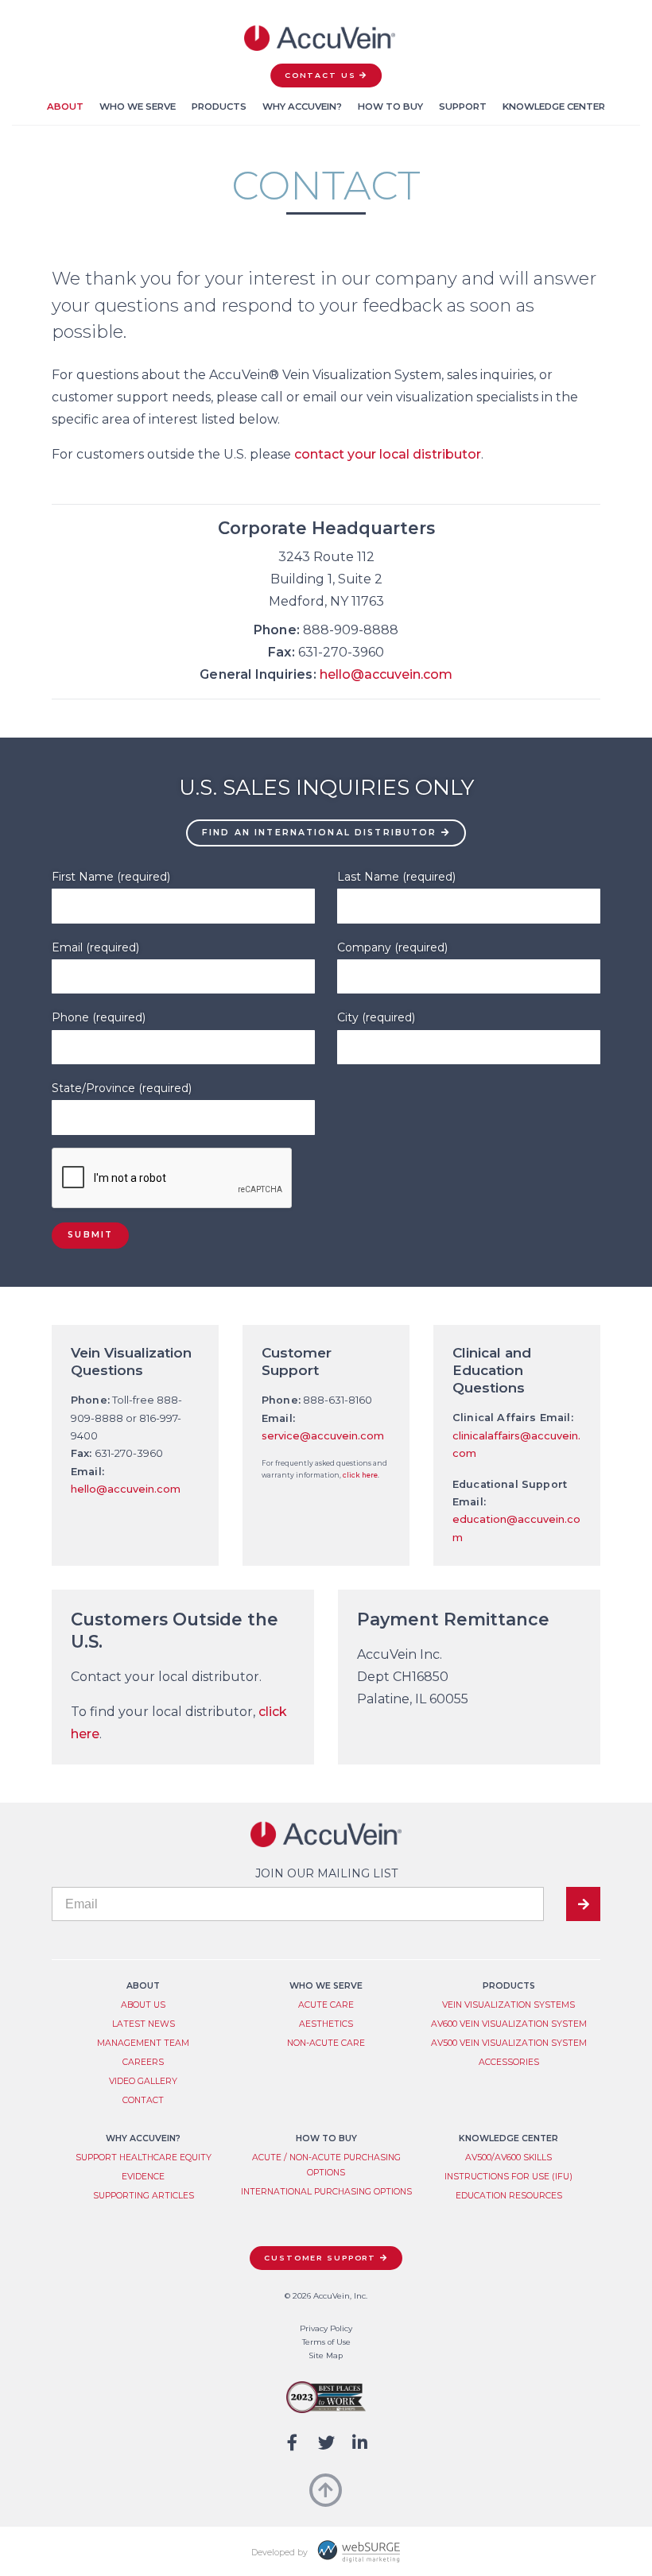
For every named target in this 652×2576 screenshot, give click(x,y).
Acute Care (326, 2005)
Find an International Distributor (319, 833)
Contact (143, 2100)
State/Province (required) (122, 1088)
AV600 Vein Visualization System (509, 2024)
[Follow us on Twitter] (326, 2443)
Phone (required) (99, 1017)
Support (463, 107)
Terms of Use (326, 2342)
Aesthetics (326, 2024)
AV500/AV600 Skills (508, 2158)
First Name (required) (111, 877)
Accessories (509, 2062)
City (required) (376, 1017)
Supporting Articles (144, 2196)
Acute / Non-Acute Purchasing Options (326, 2165)
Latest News (144, 2024)
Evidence (143, 2177)
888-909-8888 (351, 630)
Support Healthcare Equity (144, 2158)
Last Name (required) (396, 877)
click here (360, 1475)
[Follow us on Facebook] (292, 2443)
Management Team (143, 2043)
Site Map (326, 2355)
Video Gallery (143, 2081)
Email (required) (95, 947)
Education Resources (509, 2196)
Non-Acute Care (326, 2043)
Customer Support (320, 2258)
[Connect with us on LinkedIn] (360, 2443)
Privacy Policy (326, 2328)
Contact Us (320, 75)
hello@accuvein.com (386, 674)
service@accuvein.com (323, 1436)
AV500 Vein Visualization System (509, 2043)
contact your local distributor (388, 454)
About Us (143, 2005)
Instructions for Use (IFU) (508, 2177)
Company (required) (392, 947)
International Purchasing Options (326, 2192)
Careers (143, 2062)
